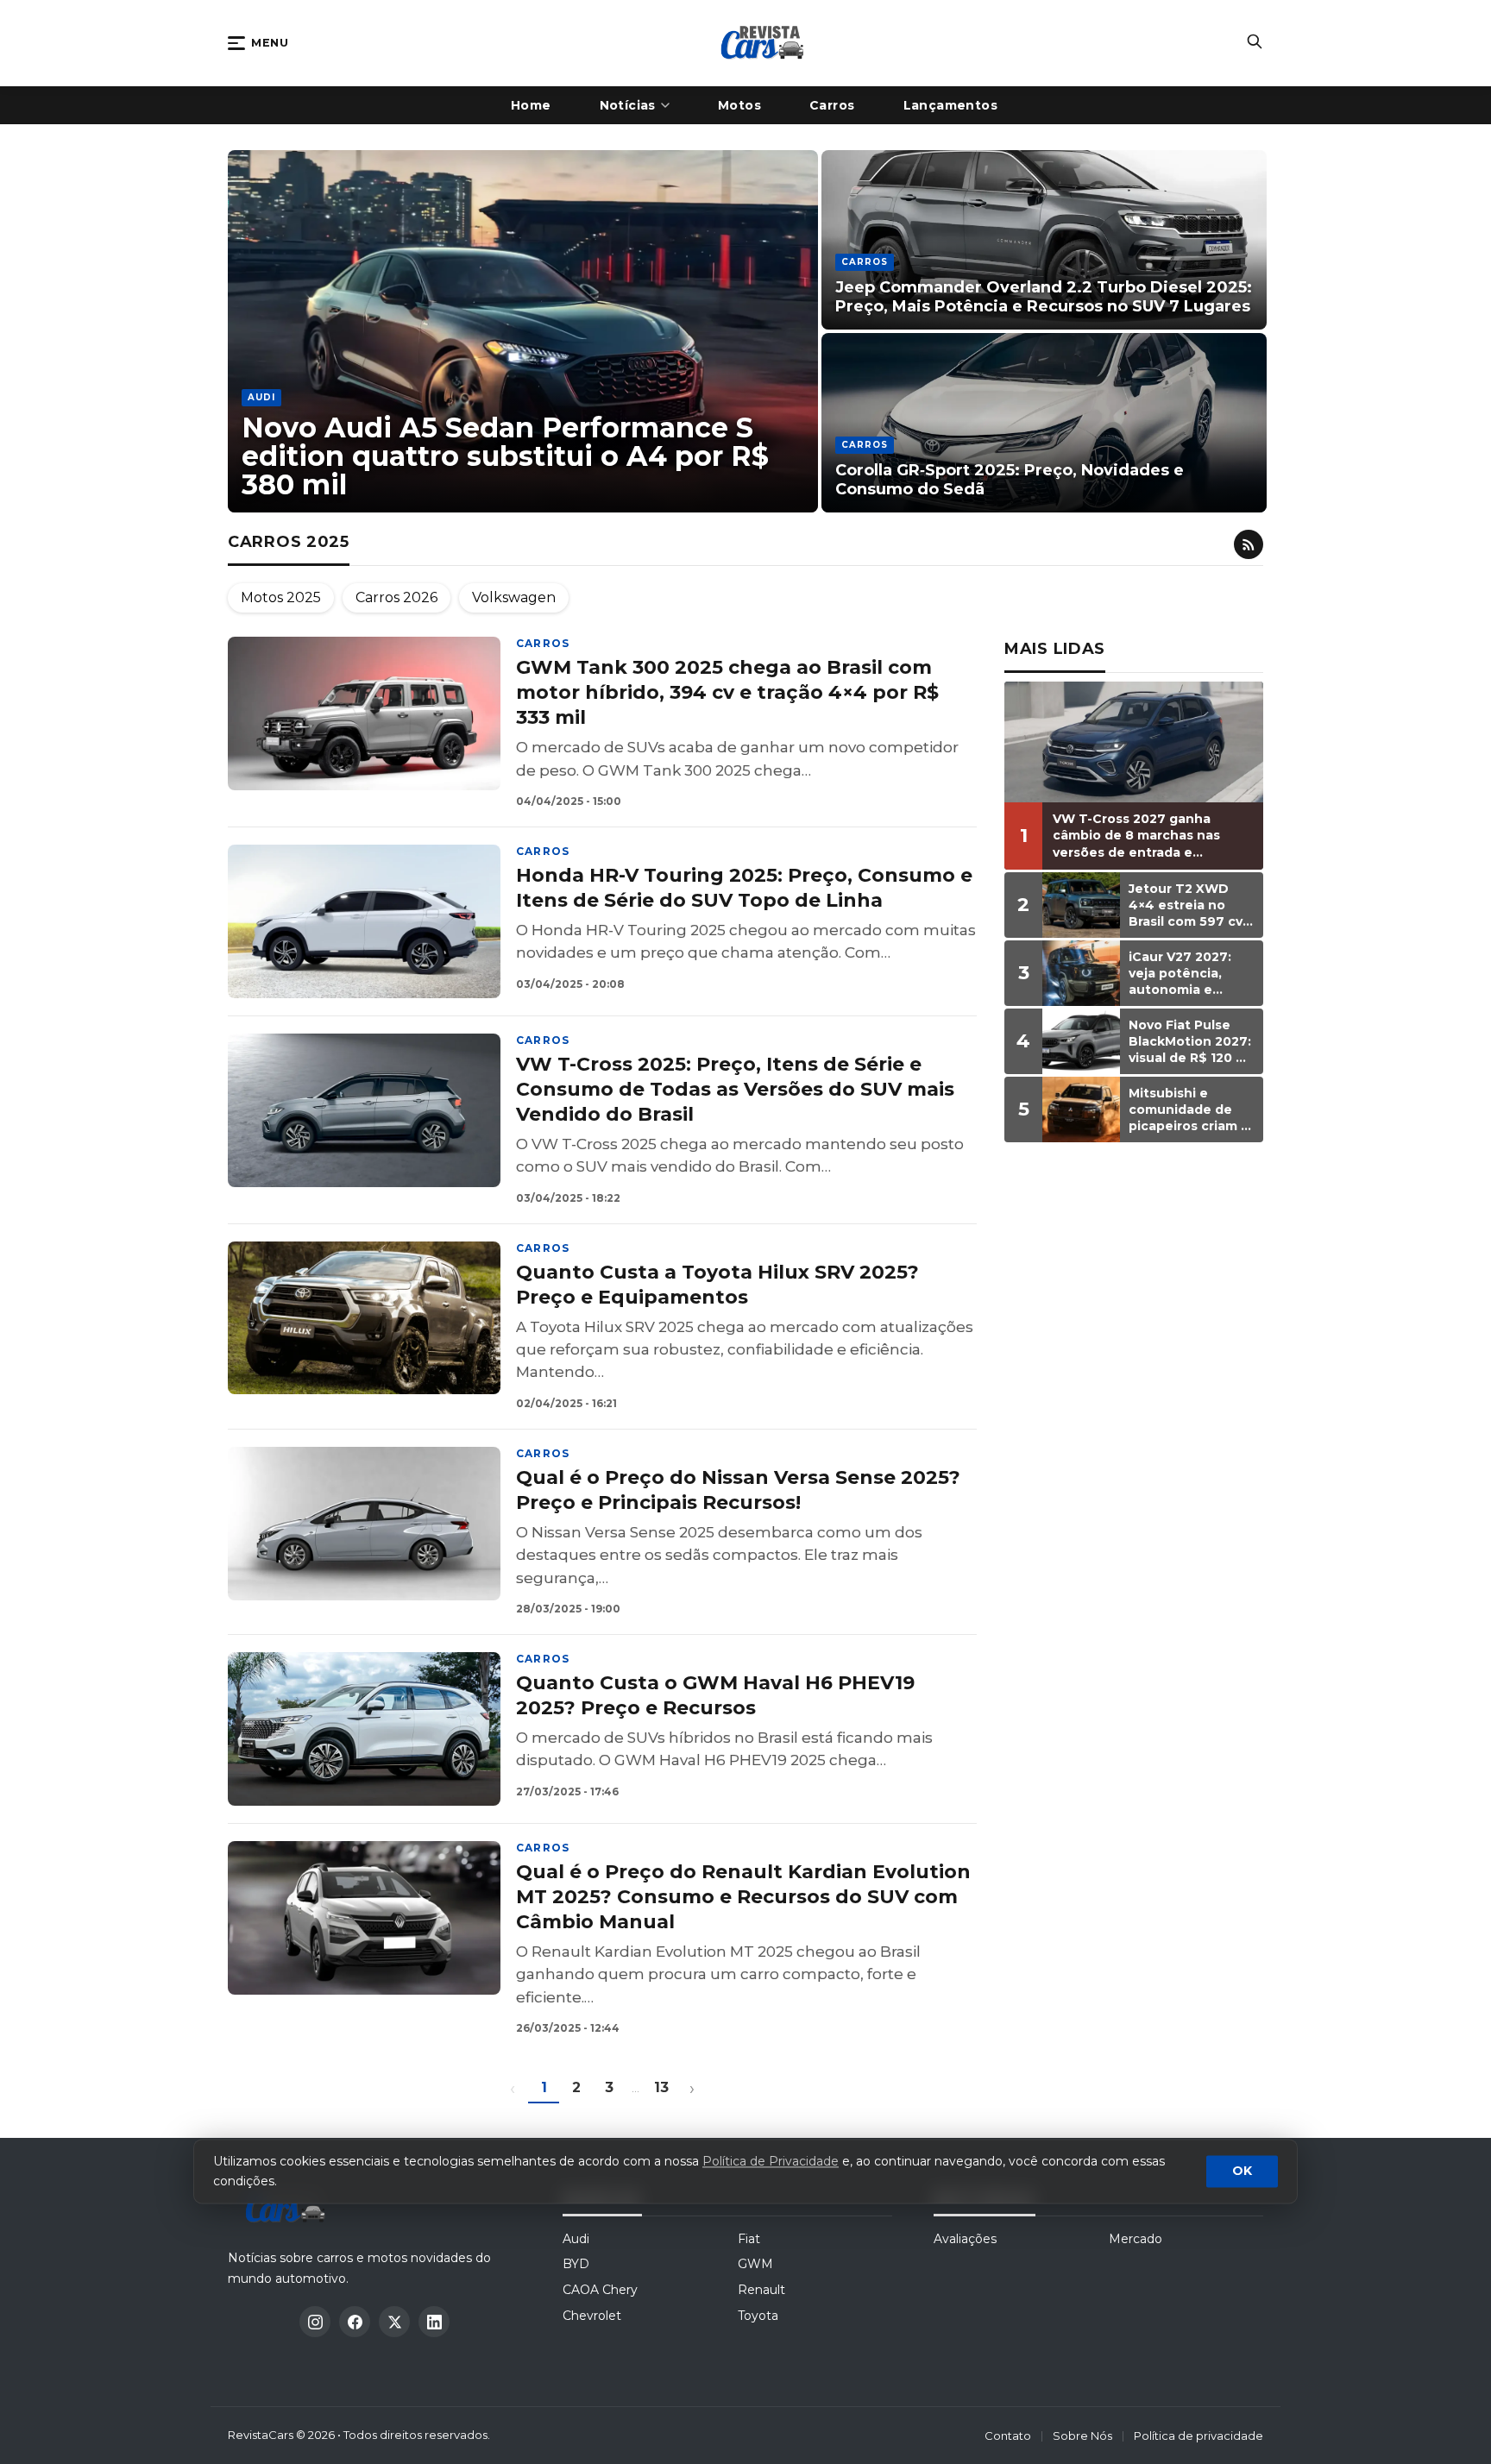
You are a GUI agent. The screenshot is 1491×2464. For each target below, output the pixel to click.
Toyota (758, 2316)
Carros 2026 (396, 597)
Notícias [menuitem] (628, 105)
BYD (576, 2264)
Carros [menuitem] (832, 105)
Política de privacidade (1198, 2436)
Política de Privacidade (771, 2162)
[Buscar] (1255, 43)
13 (661, 2087)
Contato (1008, 2436)
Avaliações (965, 2239)
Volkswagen (514, 597)
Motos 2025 (281, 597)
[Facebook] (355, 2322)
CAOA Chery (600, 2290)
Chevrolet (592, 2316)
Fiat (749, 2239)
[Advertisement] (1134, 1422)
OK (1242, 2172)
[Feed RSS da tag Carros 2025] (1249, 544)
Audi (576, 2239)
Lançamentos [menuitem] (951, 105)
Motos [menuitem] (739, 105)
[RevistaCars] (290, 2207)
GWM (755, 2264)
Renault (761, 2290)
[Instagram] (315, 2322)
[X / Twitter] (394, 2322)
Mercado (1136, 2239)
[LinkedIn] (434, 2322)
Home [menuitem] (531, 105)
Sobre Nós (1082, 2436)
